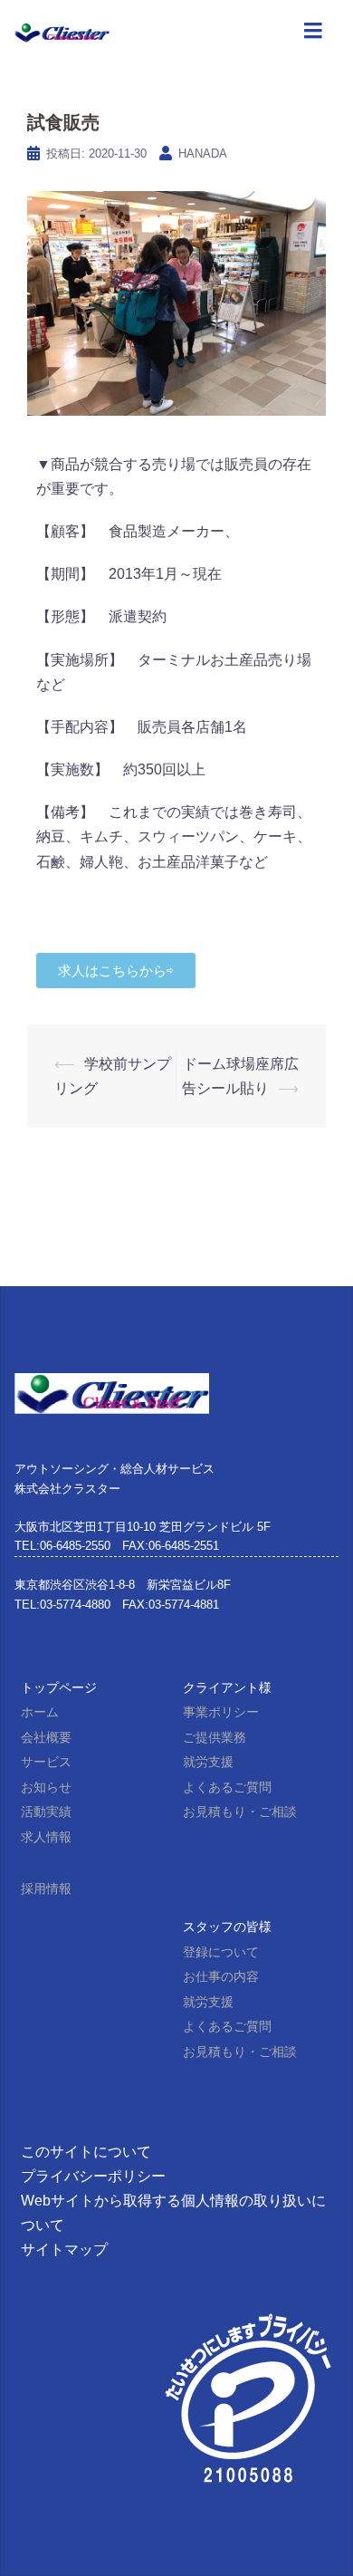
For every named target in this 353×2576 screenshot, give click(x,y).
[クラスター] (62, 31)
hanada (203, 154)
